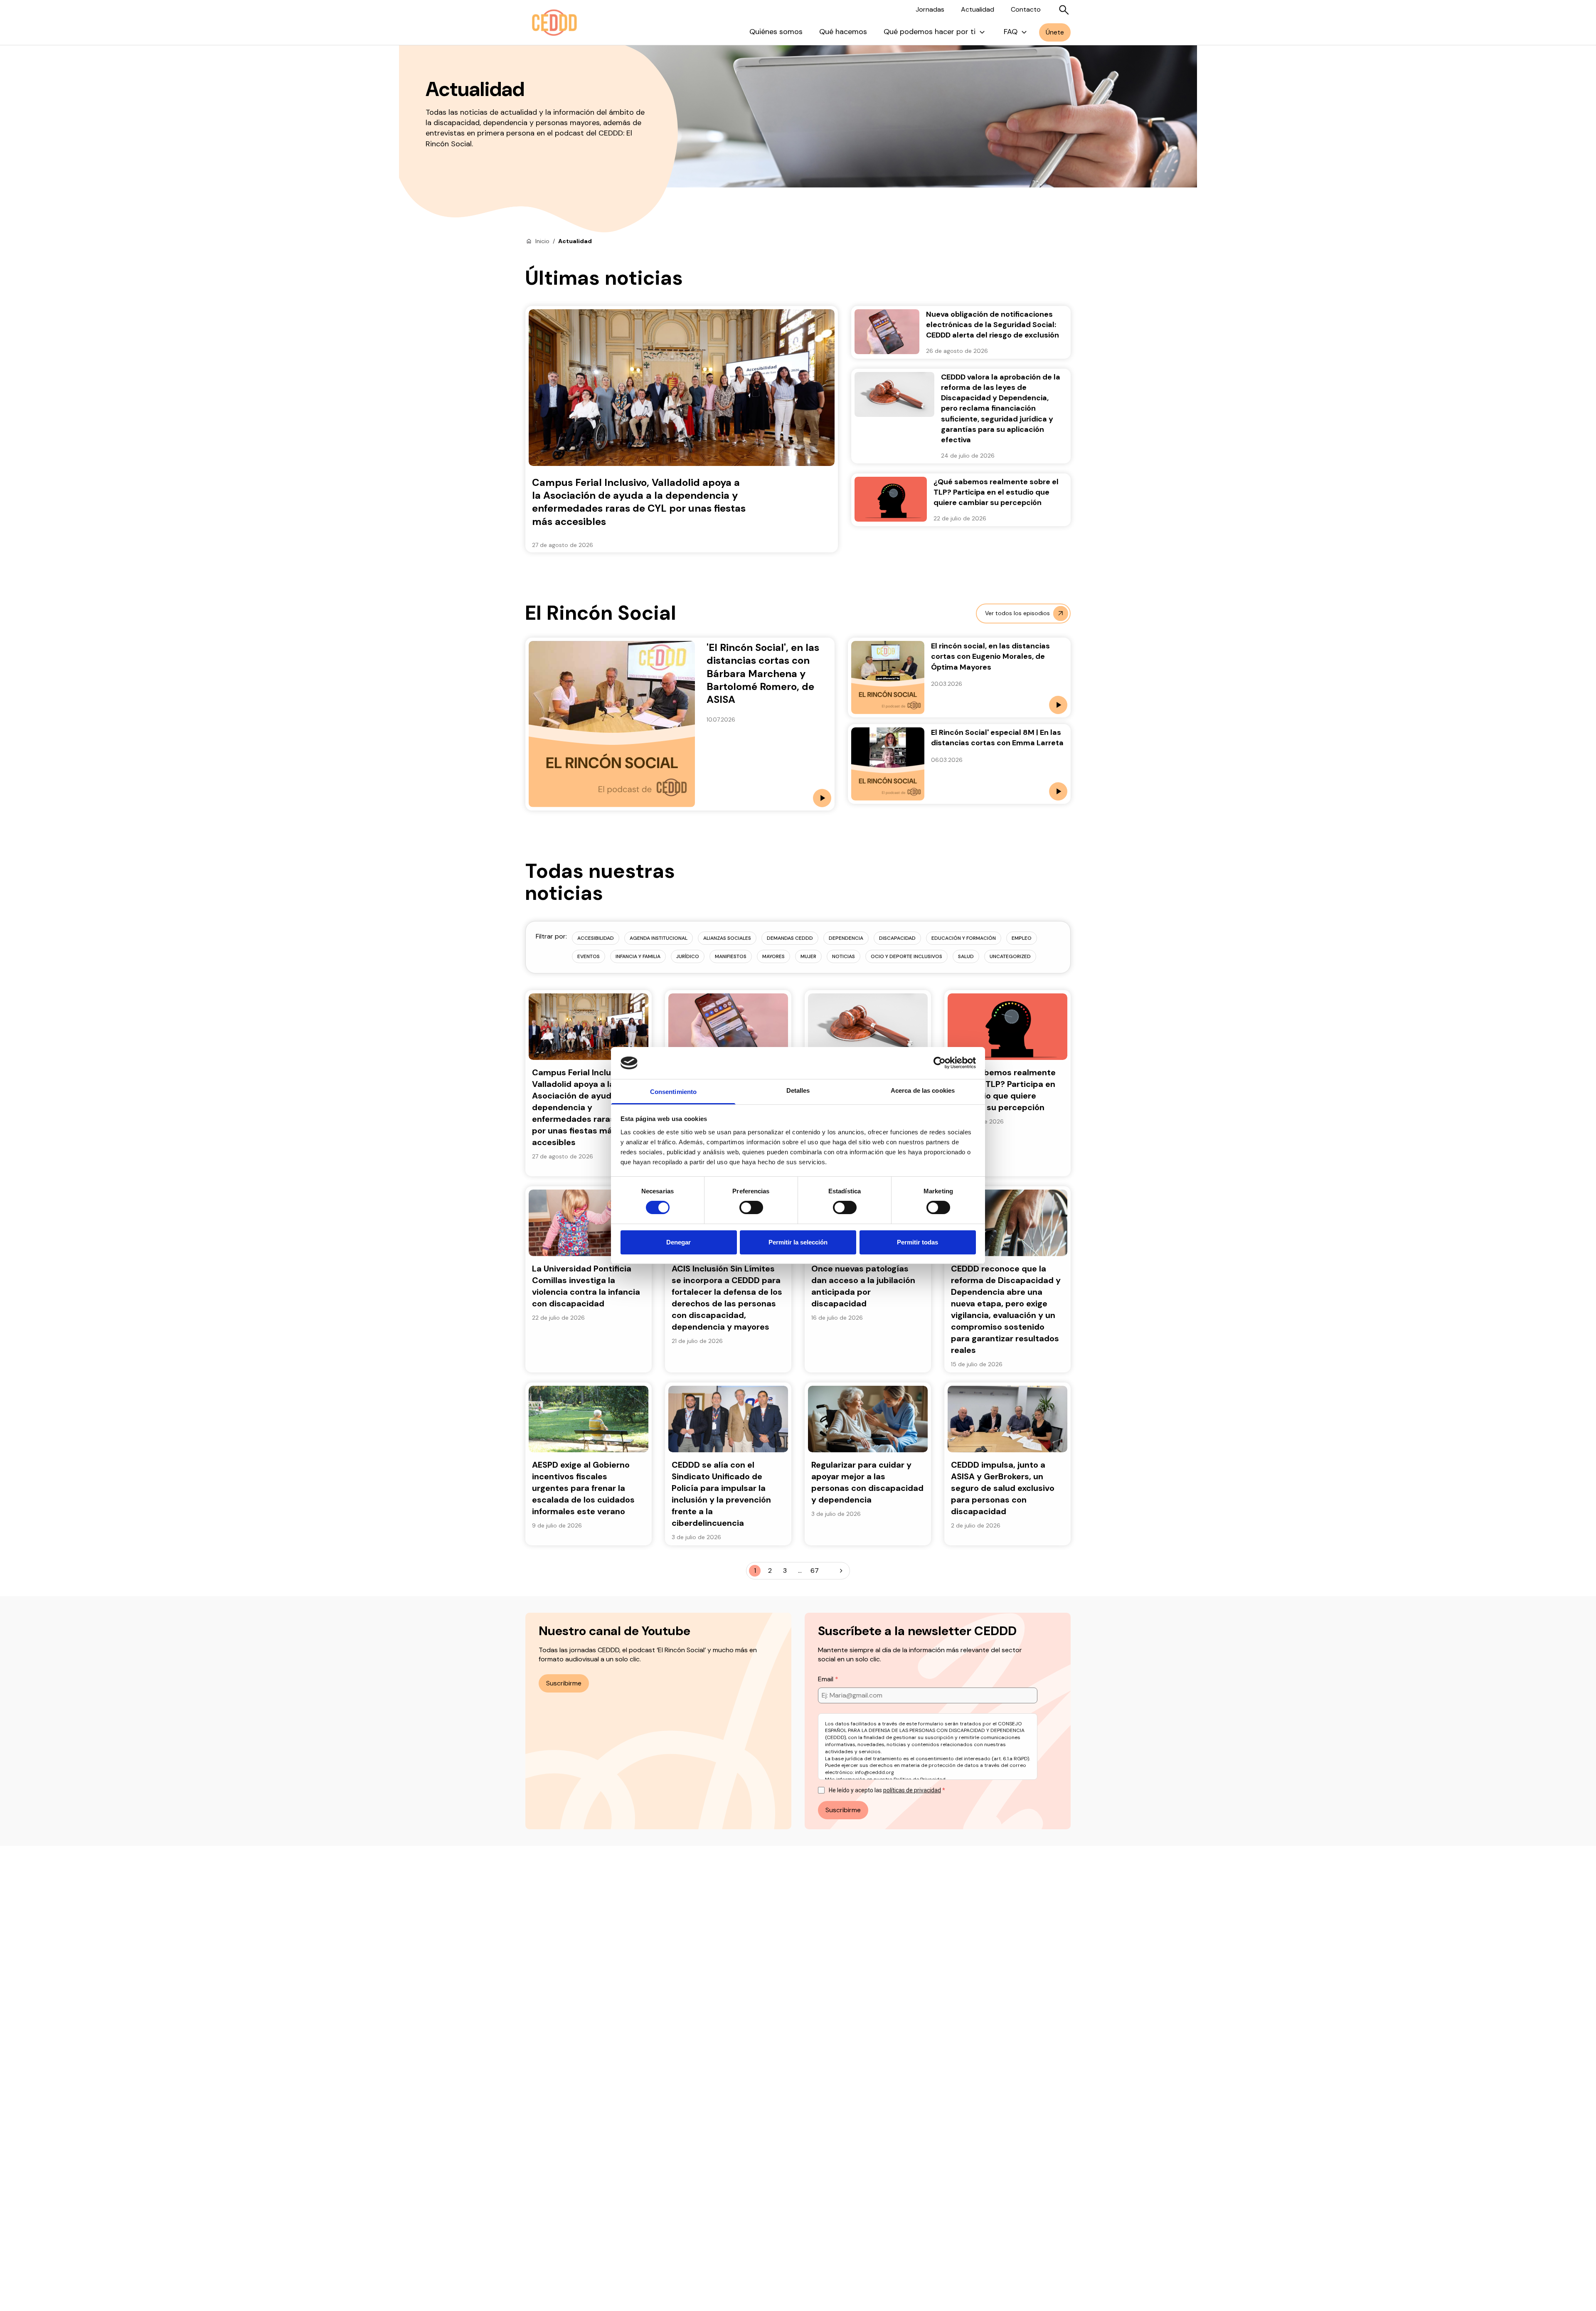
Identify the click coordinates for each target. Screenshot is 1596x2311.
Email (826, 1679)
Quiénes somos (776, 32)
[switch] (751, 1207)
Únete (1055, 32)
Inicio (542, 241)
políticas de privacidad (912, 1790)
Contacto (1026, 9)
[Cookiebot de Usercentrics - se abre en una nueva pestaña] (940, 1063)
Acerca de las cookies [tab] (923, 1090)
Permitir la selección (798, 1242)
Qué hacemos (843, 32)
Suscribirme (564, 1683)
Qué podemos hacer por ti (930, 32)
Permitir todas (917, 1242)
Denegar (679, 1242)
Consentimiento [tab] (673, 1092)
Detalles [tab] (798, 1090)
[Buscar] (1064, 10)
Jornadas (930, 9)
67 (815, 1571)
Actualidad (978, 9)
